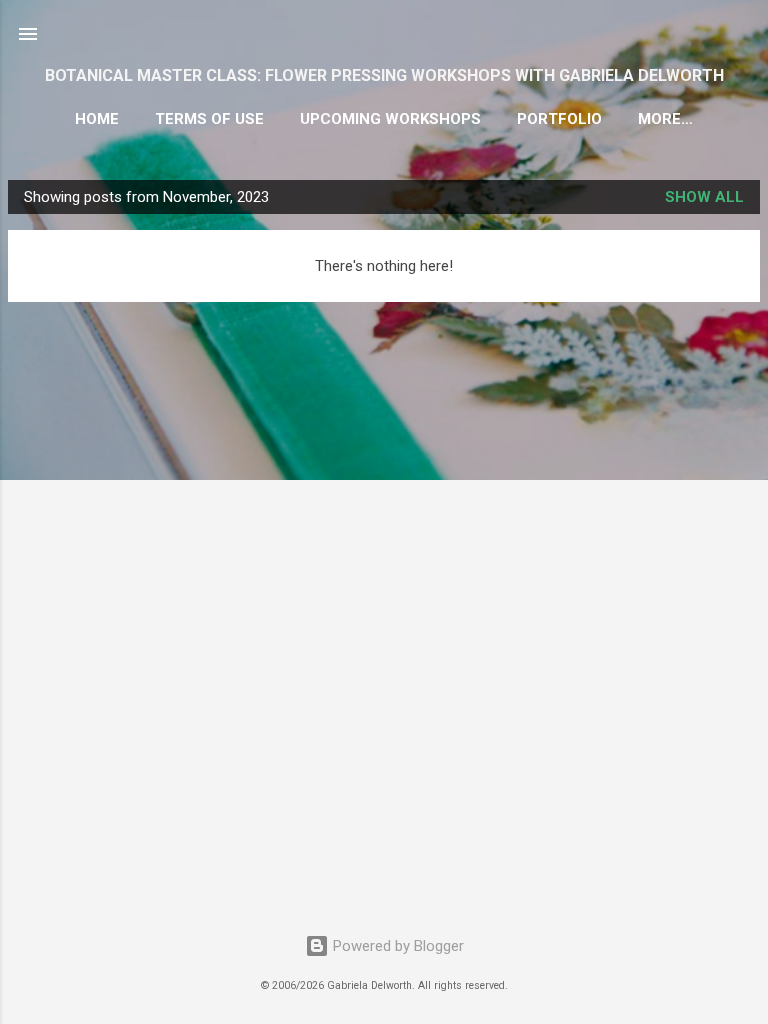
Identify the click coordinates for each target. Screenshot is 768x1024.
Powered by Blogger (396, 946)
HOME (97, 119)
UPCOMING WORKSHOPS (390, 119)
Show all (704, 197)
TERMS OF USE (209, 119)
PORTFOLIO (559, 119)
